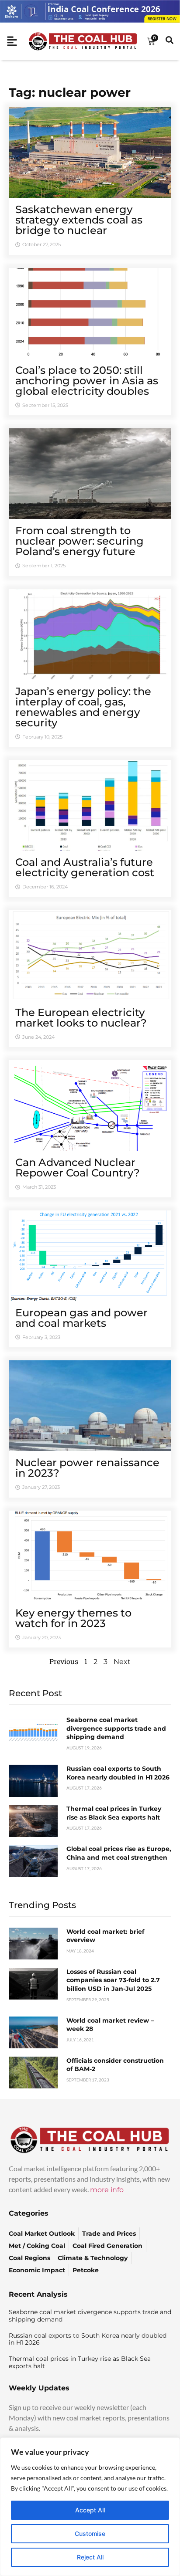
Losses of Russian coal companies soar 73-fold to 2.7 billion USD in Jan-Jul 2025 (113, 1980)
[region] (90, 2507)
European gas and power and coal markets (81, 1318)
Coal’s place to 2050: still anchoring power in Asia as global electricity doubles (87, 381)
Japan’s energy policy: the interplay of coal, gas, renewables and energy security (83, 707)
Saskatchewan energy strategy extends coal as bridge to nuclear (79, 220)
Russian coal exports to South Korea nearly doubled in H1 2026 (118, 1773)
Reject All (90, 2557)
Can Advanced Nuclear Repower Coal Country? (78, 1168)
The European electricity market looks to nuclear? (81, 1018)
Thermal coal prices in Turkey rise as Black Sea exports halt (114, 1813)
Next (122, 1662)
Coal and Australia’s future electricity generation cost (85, 867)
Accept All (90, 2510)
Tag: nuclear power (70, 92)
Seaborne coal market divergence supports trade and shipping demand (116, 1728)
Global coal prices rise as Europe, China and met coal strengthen (119, 1853)
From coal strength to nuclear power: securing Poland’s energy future (80, 541)
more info (107, 2190)
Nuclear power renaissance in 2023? (87, 1468)
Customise (90, 2534)
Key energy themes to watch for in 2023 (73, 1618)
